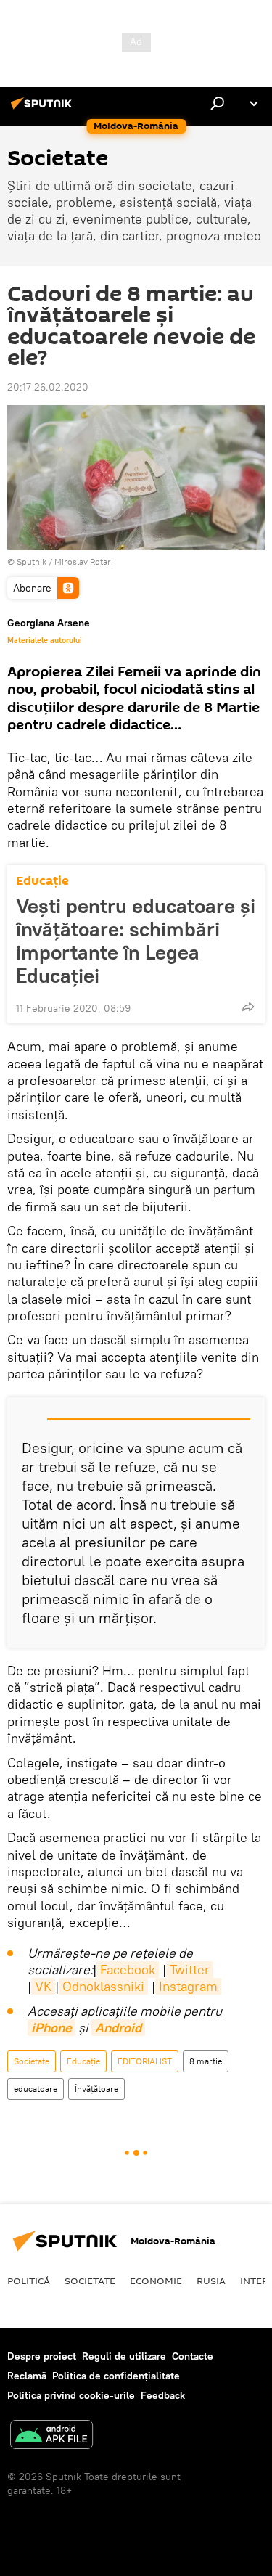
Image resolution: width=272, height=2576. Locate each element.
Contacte (193, 2356)
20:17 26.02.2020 (48, 387)
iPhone (51, 2028)
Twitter (190, 1970)
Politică (29, 2281)
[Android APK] (51, 2436)
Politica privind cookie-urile (71, 2395)
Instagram (188, 1986)
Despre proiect (42, 2356)
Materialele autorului (45, 640)
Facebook (128, 1970)
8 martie (206, 2061)
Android (118, 2028)
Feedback (163, 2395)
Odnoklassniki (103, 1986)
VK (43, 1986)
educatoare (36, 2089)
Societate (32, 2061)
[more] (248, 1007)
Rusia (211, 2281)
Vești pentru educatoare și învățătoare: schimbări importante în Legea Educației (136, 941)
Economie (156, 2281)
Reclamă (27, 2376)
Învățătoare (96, 2089)
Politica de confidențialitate (116, 2376)
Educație (42, 881)
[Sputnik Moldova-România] (44, 109)
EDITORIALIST (145, 2061)
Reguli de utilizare (124, 2356)
